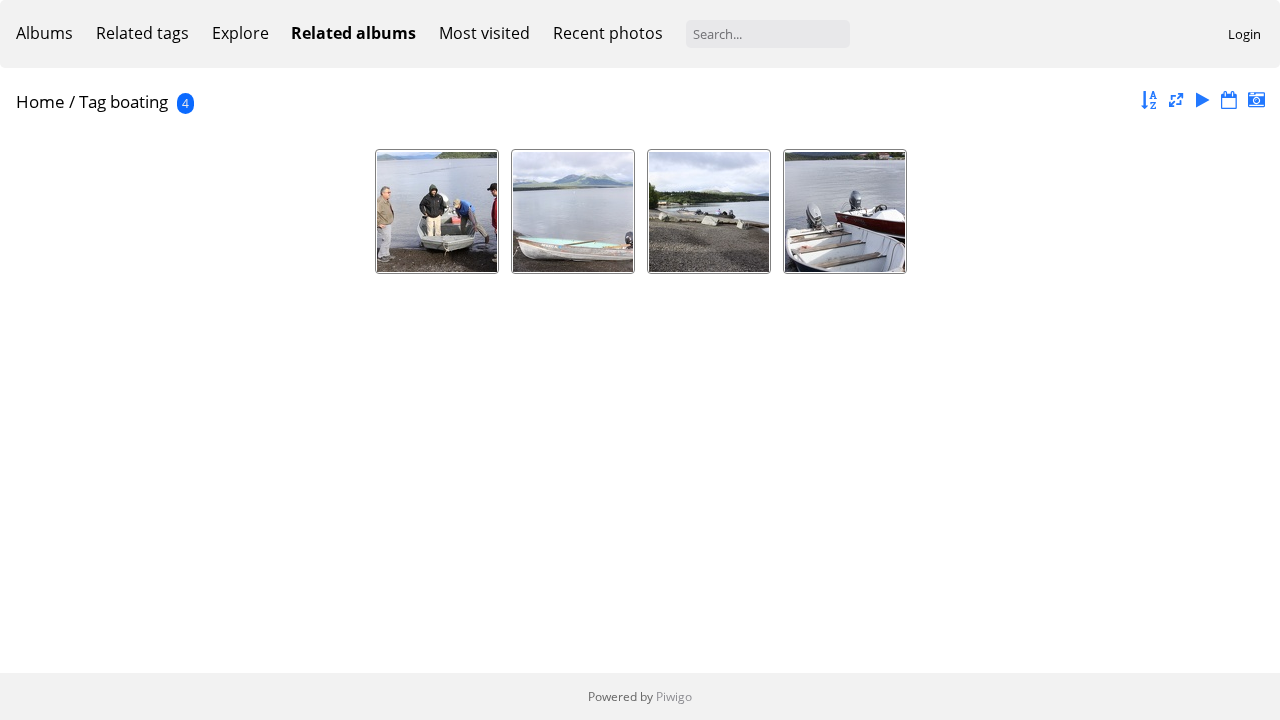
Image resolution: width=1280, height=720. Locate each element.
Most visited (484, 33)
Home (40, 101)
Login (1244, 34)
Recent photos (608, 33)
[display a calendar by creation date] (1256, 100)
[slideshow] (1203, 100)
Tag (92, 101)
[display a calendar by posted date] (1229, 100)
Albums (44, 33)
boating (139, 101)
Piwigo (674, 696)
